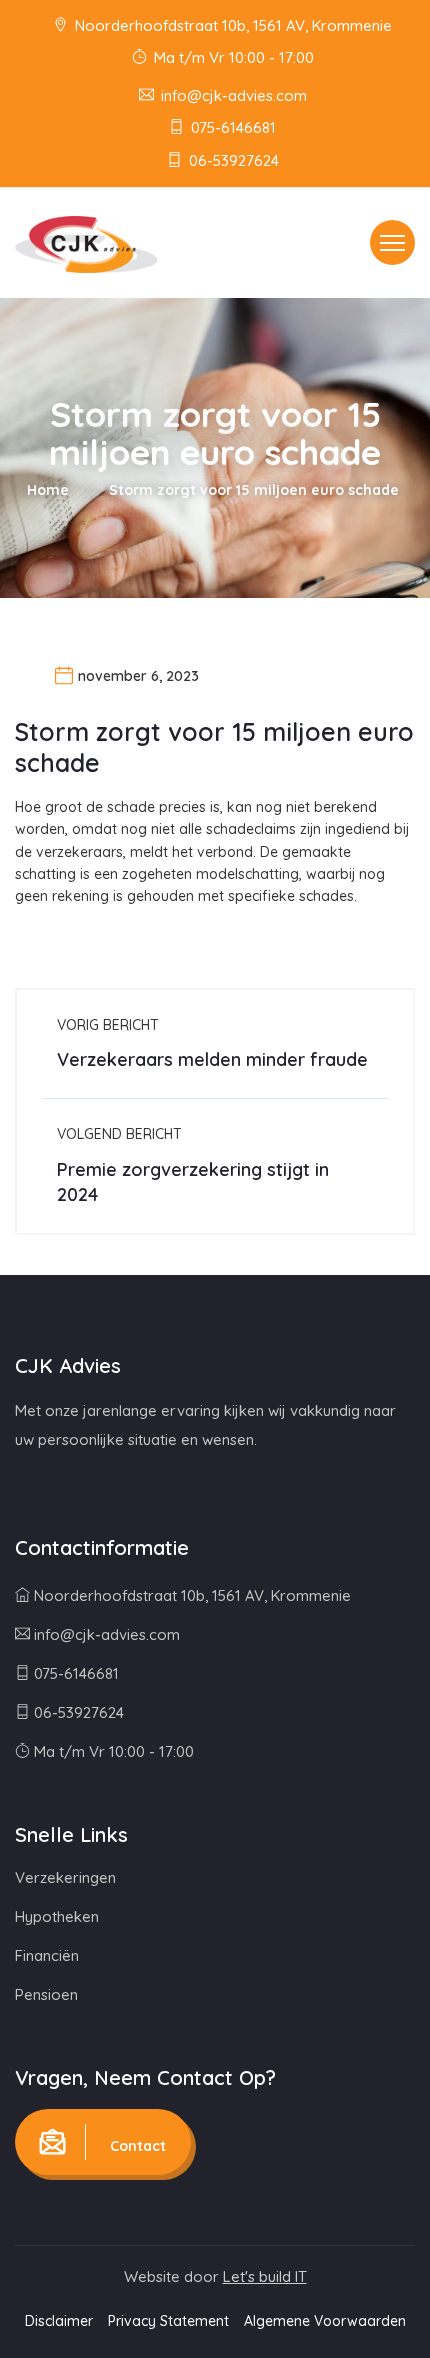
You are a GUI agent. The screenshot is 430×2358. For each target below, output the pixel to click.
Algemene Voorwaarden (325, 2321)
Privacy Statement (168, 2321)
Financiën (47, 1955)
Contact (136, 2146)
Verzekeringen (65, 1877)
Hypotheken (57, 1916)
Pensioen (46, 1994)
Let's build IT (265, 2276)
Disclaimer (59, 2321)
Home (48, 490)
